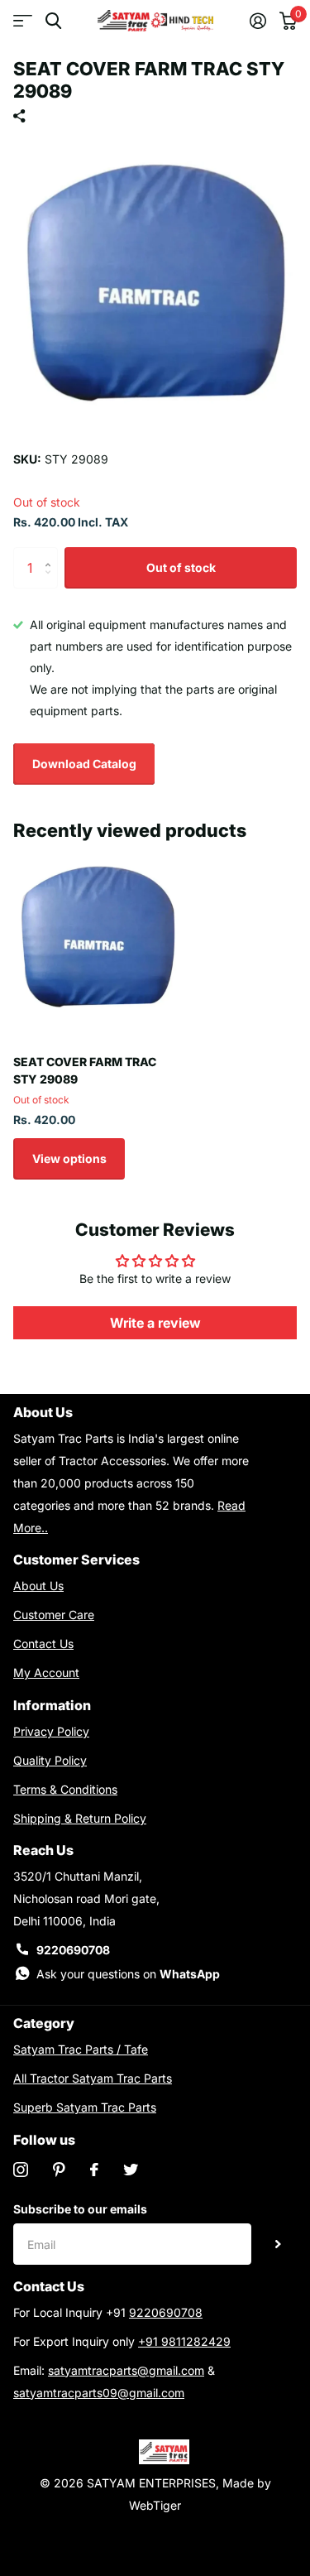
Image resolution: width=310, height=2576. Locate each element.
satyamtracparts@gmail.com (126, 2370)
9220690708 (73, 1950)
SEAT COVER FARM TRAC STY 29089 (85, 1070)
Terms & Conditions (65, 1789)
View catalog (23, 21)
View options (69, 1158)
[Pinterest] (59, 2170)
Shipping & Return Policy (80, 1818)
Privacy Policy (51, 1731)
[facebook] (94, 2170)
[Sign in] (258, 21)
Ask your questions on (128, 1974)
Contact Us (43, 1644)
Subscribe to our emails (80, 2209)
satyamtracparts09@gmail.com (99, 2393)
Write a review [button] (155, 1323)
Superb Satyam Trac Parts (85, 2107)
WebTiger (155, 2505)
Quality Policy (50, 1760)
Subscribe (278, 2244)
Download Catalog (84, 764)
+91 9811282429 (184, 2341)
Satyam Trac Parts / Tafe (81, 2049)
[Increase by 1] (52, 553)
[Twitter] (131, 2170)
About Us (38, 1586)
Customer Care (54, 1615)
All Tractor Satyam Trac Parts (93, 2078)
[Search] (53, 21)
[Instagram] (21, 2170)
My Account (46, 1672)
